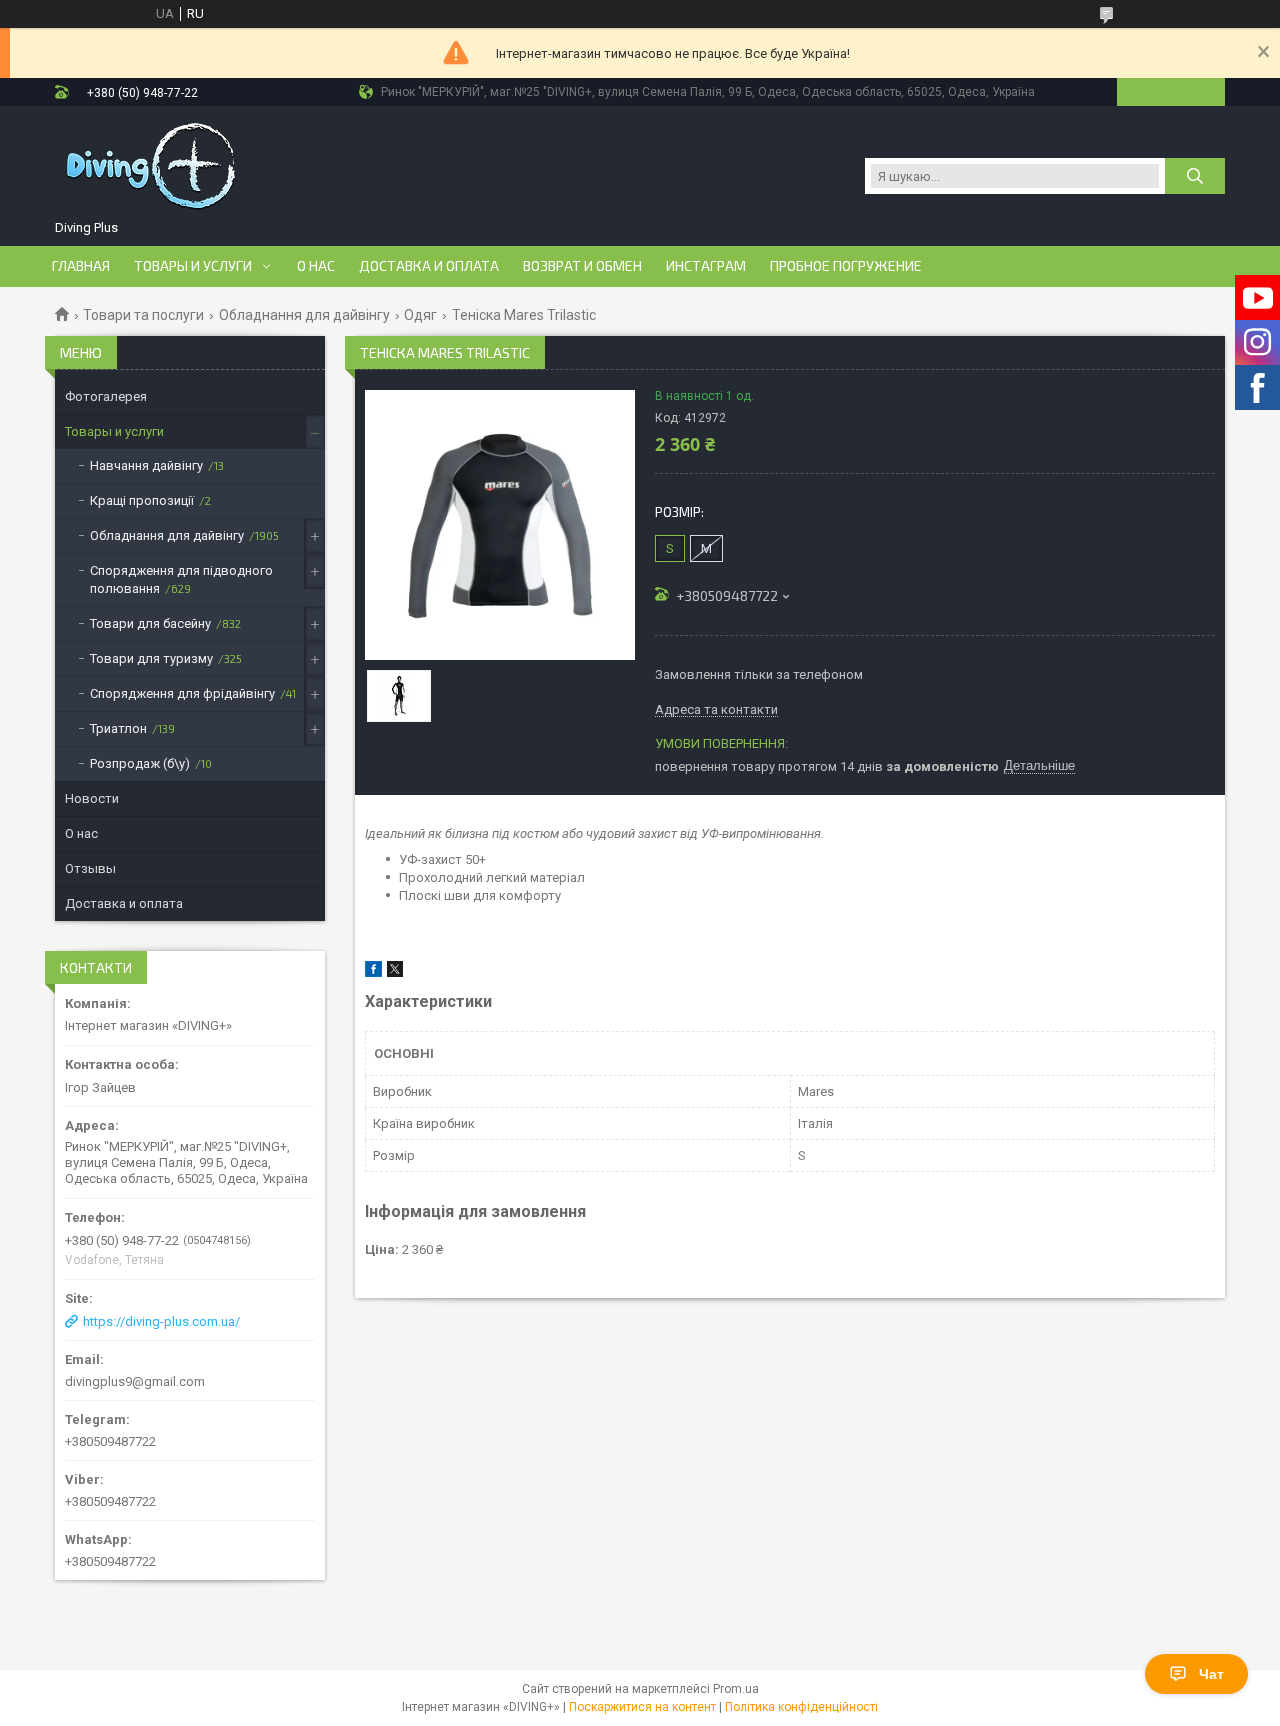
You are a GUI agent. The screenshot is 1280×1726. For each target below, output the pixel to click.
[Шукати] (1195, 176)
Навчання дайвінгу (146, 465)
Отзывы (90, 868)
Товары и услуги (193, 266)
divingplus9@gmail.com (135, 1381)
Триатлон (118, 728)
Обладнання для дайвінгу (304, 315)
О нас (316, 266)
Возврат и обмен (582, 266)
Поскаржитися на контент (642, 1707)
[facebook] (373, 972)
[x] (395, 972)
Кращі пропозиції (142, 500)
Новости (92, 798)
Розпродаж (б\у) (140, 763)
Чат (1211, 1674)
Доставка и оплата (429, 266)
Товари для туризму (151, 658)
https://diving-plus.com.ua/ (161, 1321)
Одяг (420, 315)
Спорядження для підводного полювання (181, 579)
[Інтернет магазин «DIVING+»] (153, 166)
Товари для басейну (150, 623)
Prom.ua (736, 1689)
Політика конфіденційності (801, 1707)
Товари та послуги (143, 315)
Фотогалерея (106, 396)
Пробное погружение (846, 266)
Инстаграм (706, 266)
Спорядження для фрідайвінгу (182, 693)
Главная (81, 266)
